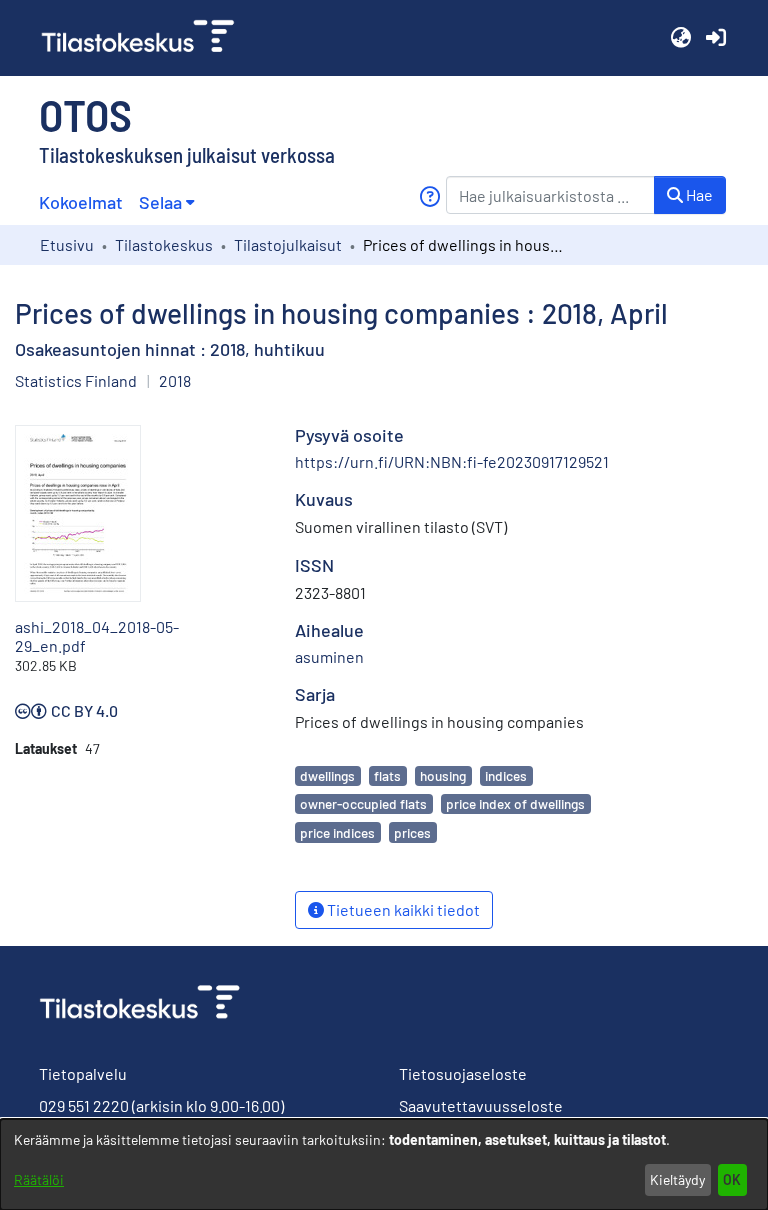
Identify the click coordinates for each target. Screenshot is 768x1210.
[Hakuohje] (429, 196)
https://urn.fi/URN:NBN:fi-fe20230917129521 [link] (452, 461)
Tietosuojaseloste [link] (463, 1073)
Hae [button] (698, 194)
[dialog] (384, 1164)
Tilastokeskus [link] (164, 244)
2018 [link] (175, 380)
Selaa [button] (160, 202)
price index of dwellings (515, 803)
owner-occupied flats (363, 803)
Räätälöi (39, 1179)
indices (506, 775)
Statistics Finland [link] (76, 380)
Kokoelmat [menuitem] (81, 202)
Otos (85, 114)
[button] (680, 38)
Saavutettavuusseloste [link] (481, 1105)
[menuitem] (166, 202)
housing (443, 775)
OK (732, 1179)
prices (412, 832)
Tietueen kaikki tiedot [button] (402, 909)
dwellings (327, 775)
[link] (146, 38)
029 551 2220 (84, 1105)
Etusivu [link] (67, 244)
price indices (337, 832)
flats (387, 775)
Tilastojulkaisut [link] (288, 244)
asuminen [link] (329, 656)
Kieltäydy (677, 1179)
